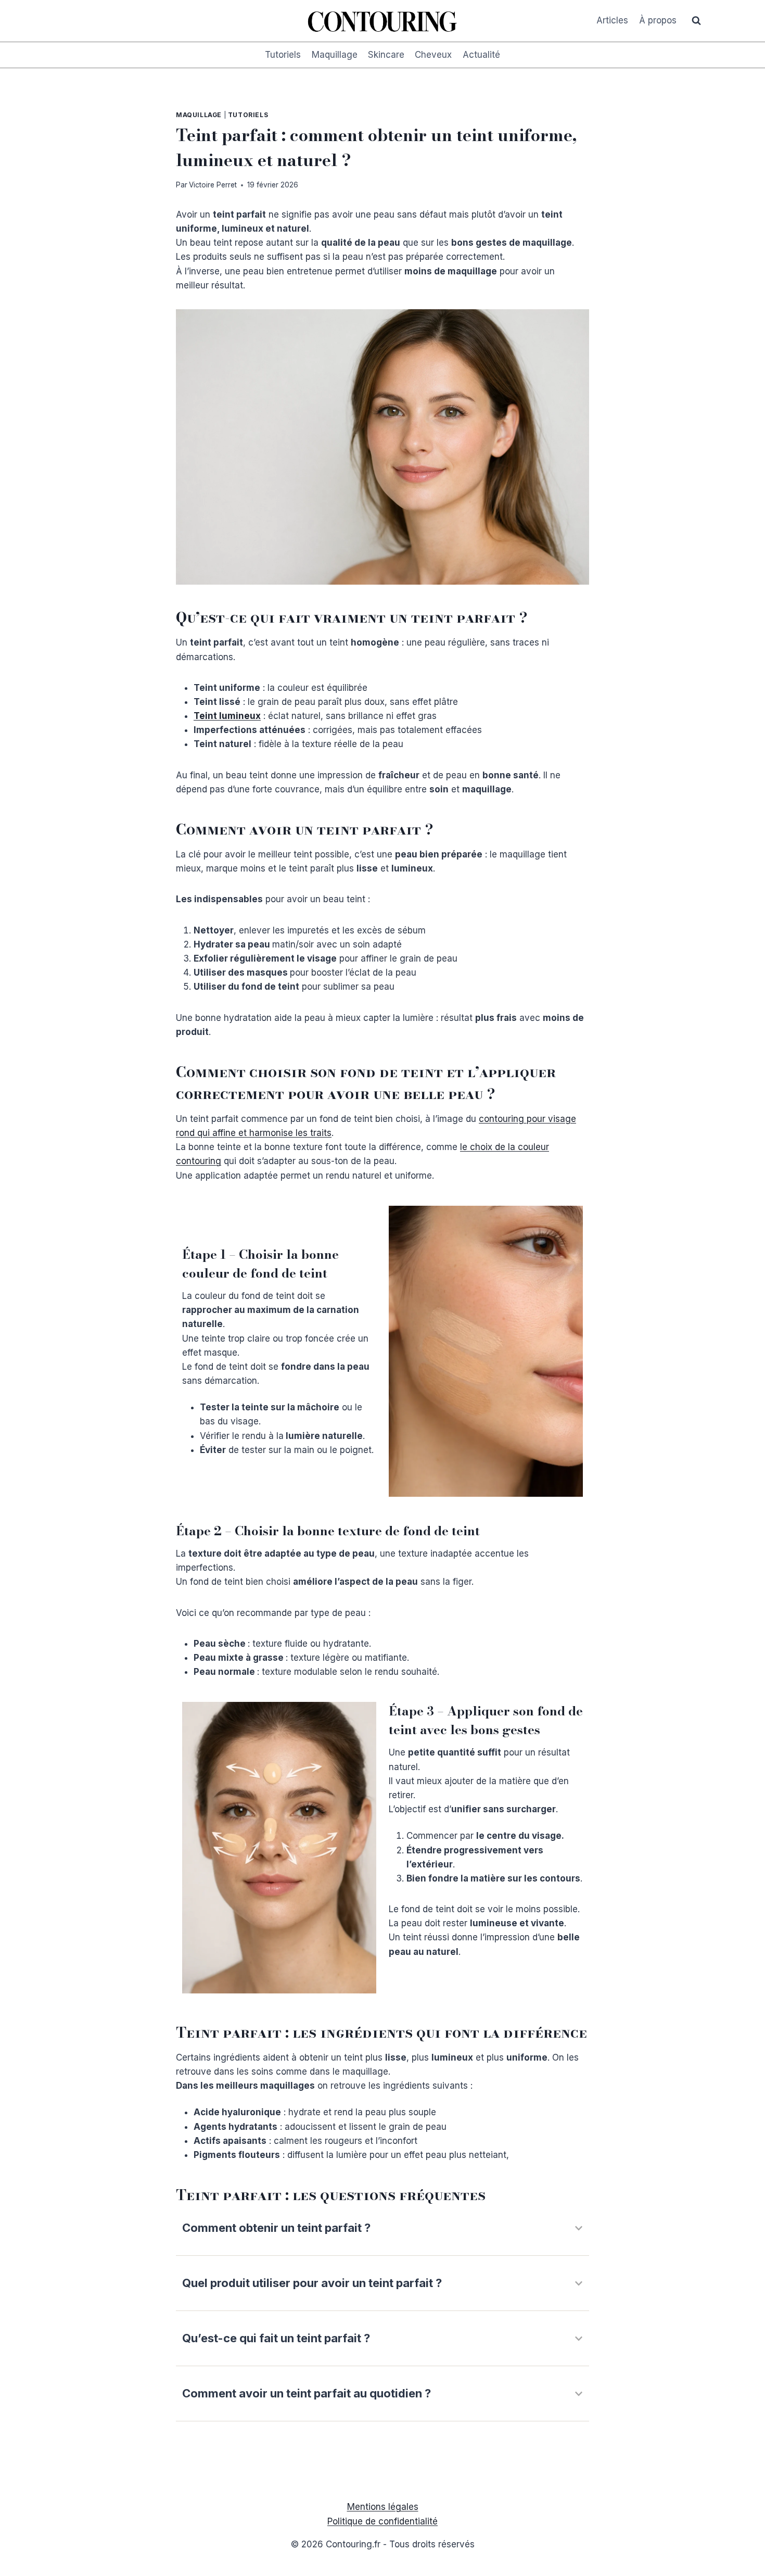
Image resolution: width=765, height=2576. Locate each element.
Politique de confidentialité (382, 2521)
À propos (658, 20)
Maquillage (335, 55)
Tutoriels (283, 55)
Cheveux (433, 55)
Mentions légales (383, 2507)
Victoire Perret (213, 185)
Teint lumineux (227, 716)
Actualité (481, 55)
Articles (612, 20)
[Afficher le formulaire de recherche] (696, 21)
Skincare (386, 55)
